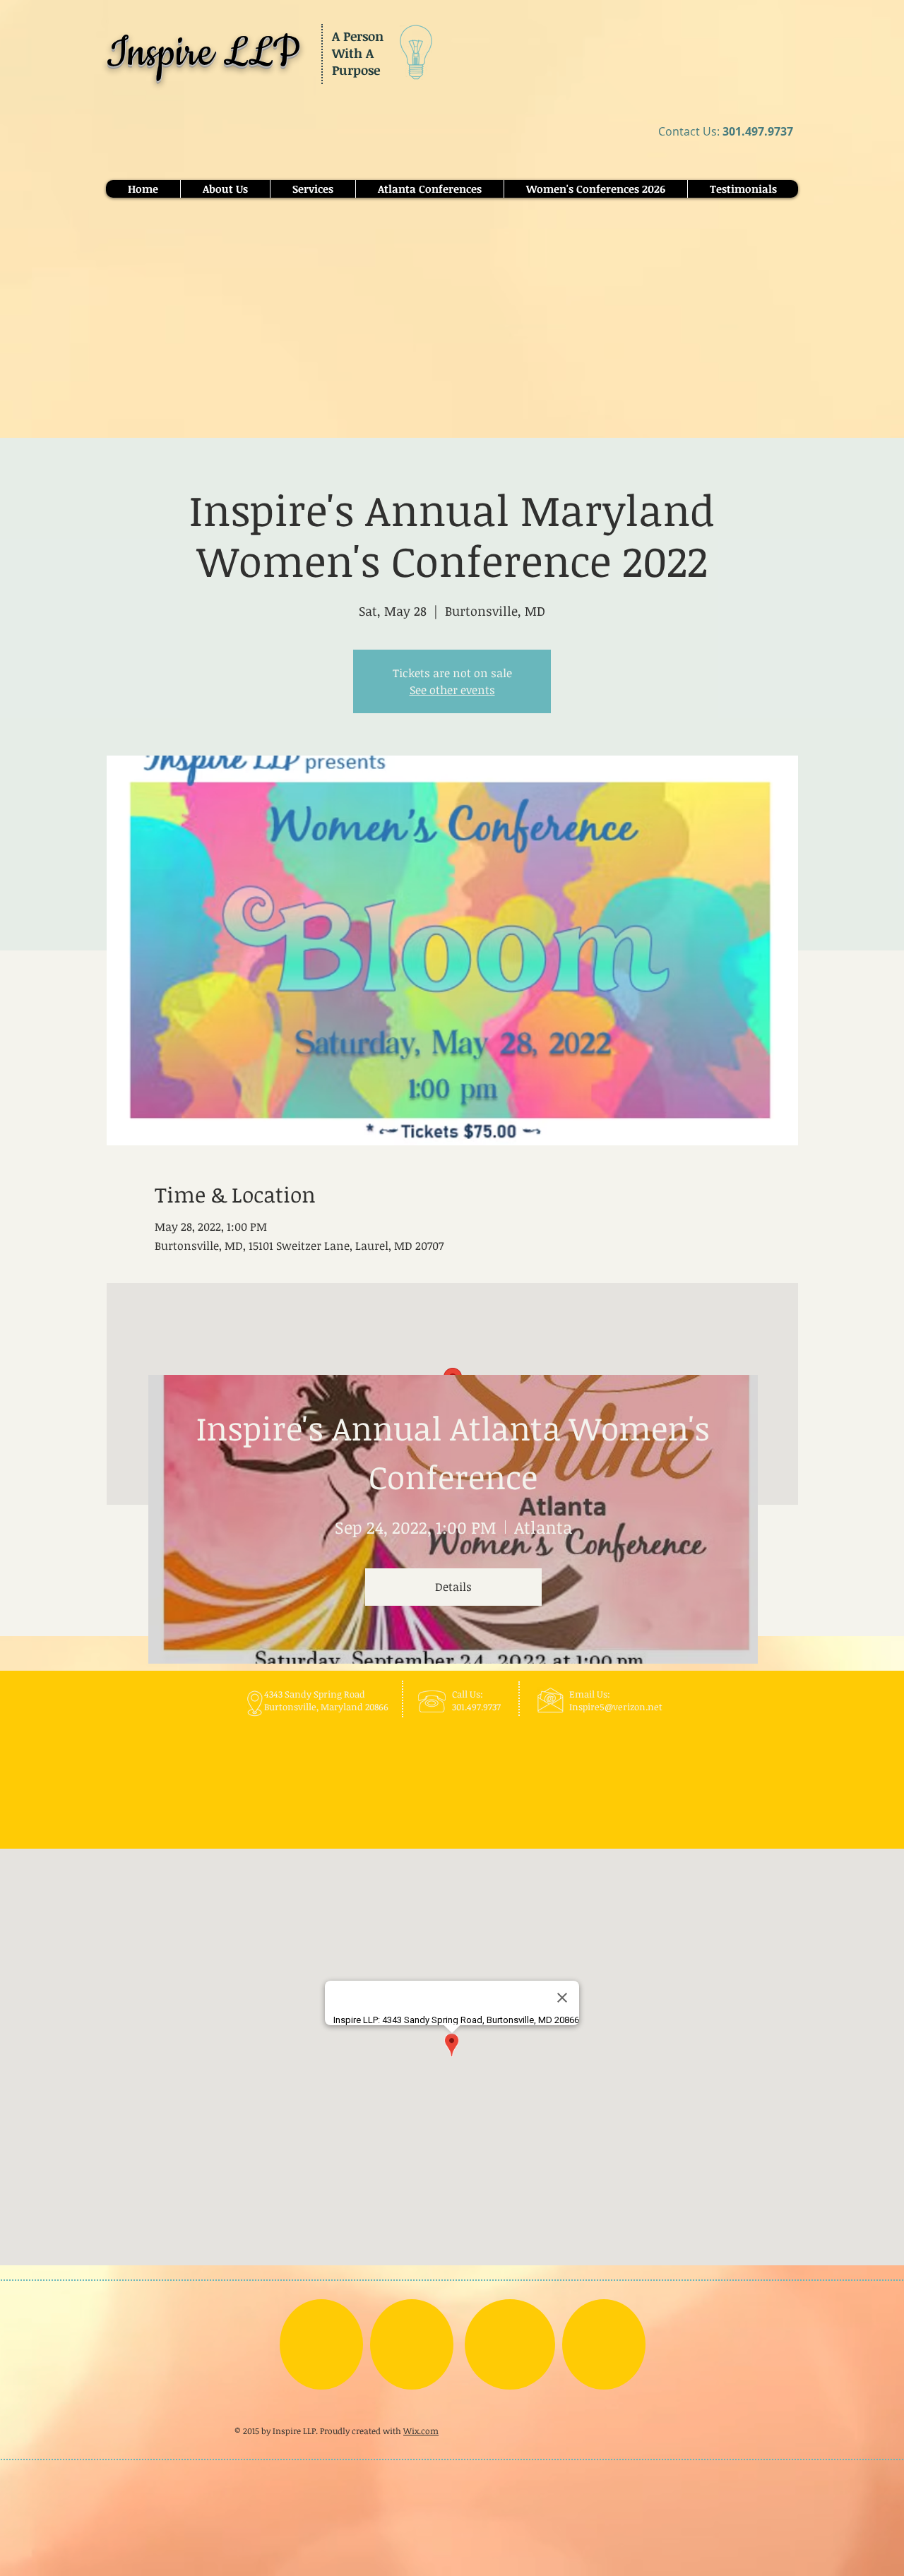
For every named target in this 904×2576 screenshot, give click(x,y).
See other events (452, 690)
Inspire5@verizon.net (616, 1707)
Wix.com (421, 2431)
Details (453, 1587)
